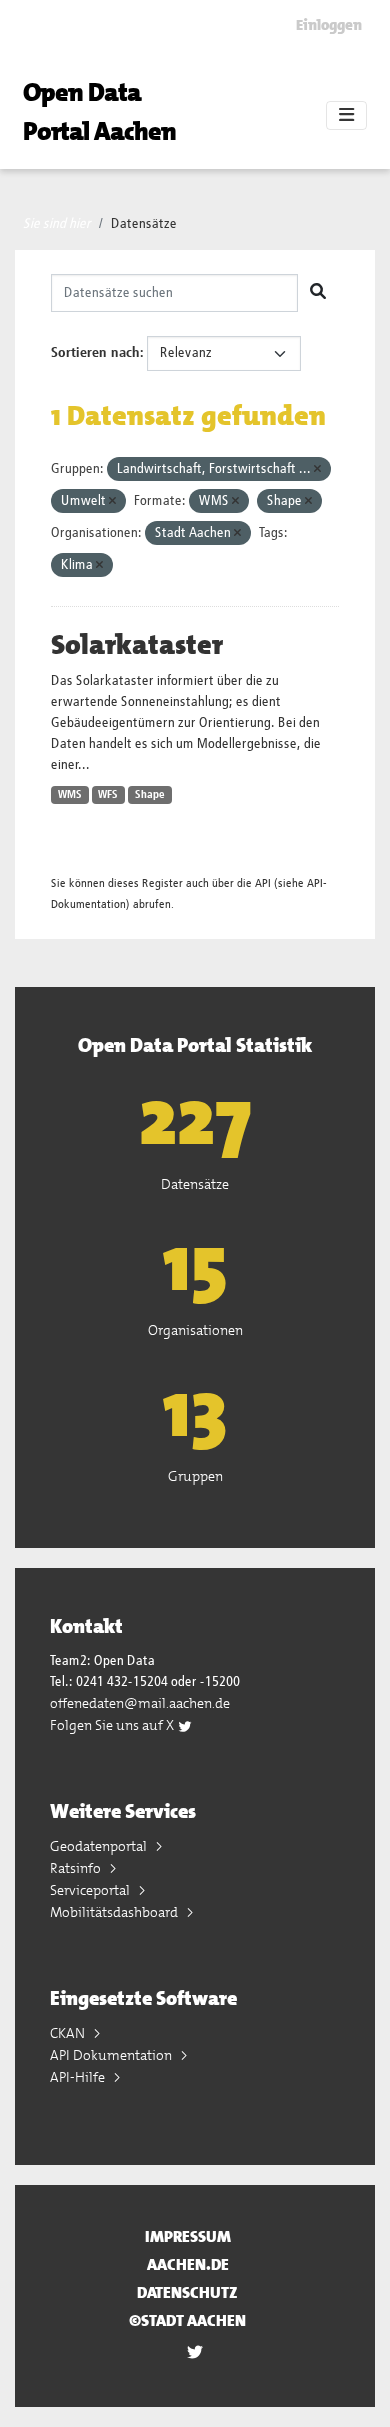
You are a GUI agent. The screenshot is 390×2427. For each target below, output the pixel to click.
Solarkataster (137, 645)
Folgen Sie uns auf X (113, 1725)
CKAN (69, 2033)
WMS (70, 795)
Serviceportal (91, 1890)
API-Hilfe (79, 2077)
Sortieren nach (95, 353)
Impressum (188, 2236)
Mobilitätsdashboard (115, 1912)
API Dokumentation (112, 2055)
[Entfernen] (317, 469)
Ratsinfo (77, 1868)
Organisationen (195, 1330)
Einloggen (329, 25)
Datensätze (144, 224)
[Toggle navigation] (346, 116)
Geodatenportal (100, 1846)
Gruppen (195, 1476)
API (263, 883)
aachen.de (188, 2264)
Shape (150, 795)
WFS (108, 795)
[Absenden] (318, 293)
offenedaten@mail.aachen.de (140, 1703)
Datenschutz (187, 2292)
